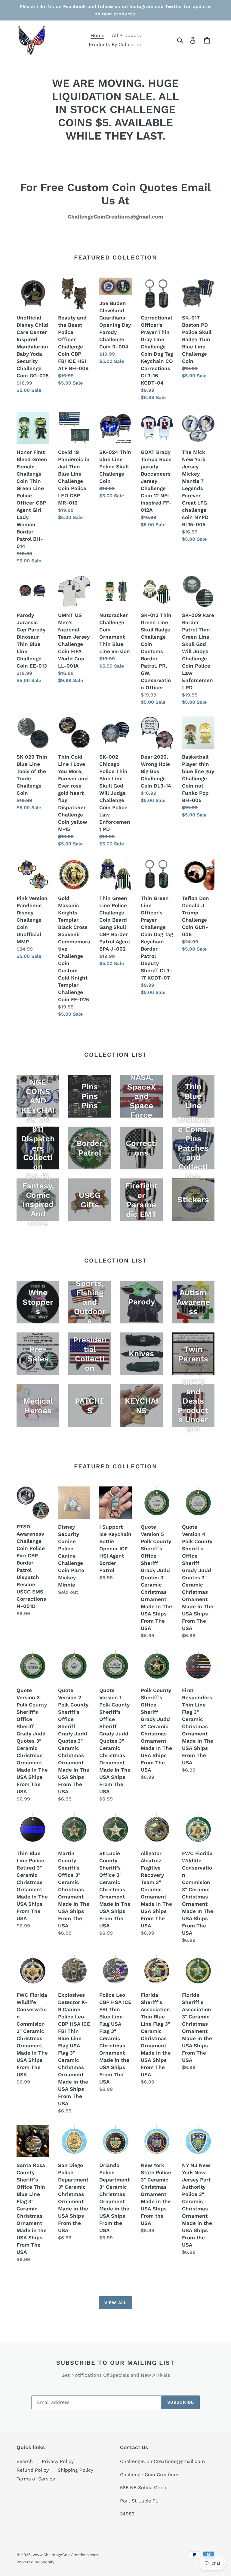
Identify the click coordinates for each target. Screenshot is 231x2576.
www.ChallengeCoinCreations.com (65, 2555)
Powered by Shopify (35, 2562)
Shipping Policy (75, 2470)
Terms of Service (36, 2479)
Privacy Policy (58, 2461)
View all (115, 2303)
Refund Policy (33, 2470)
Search (25, 2461)
